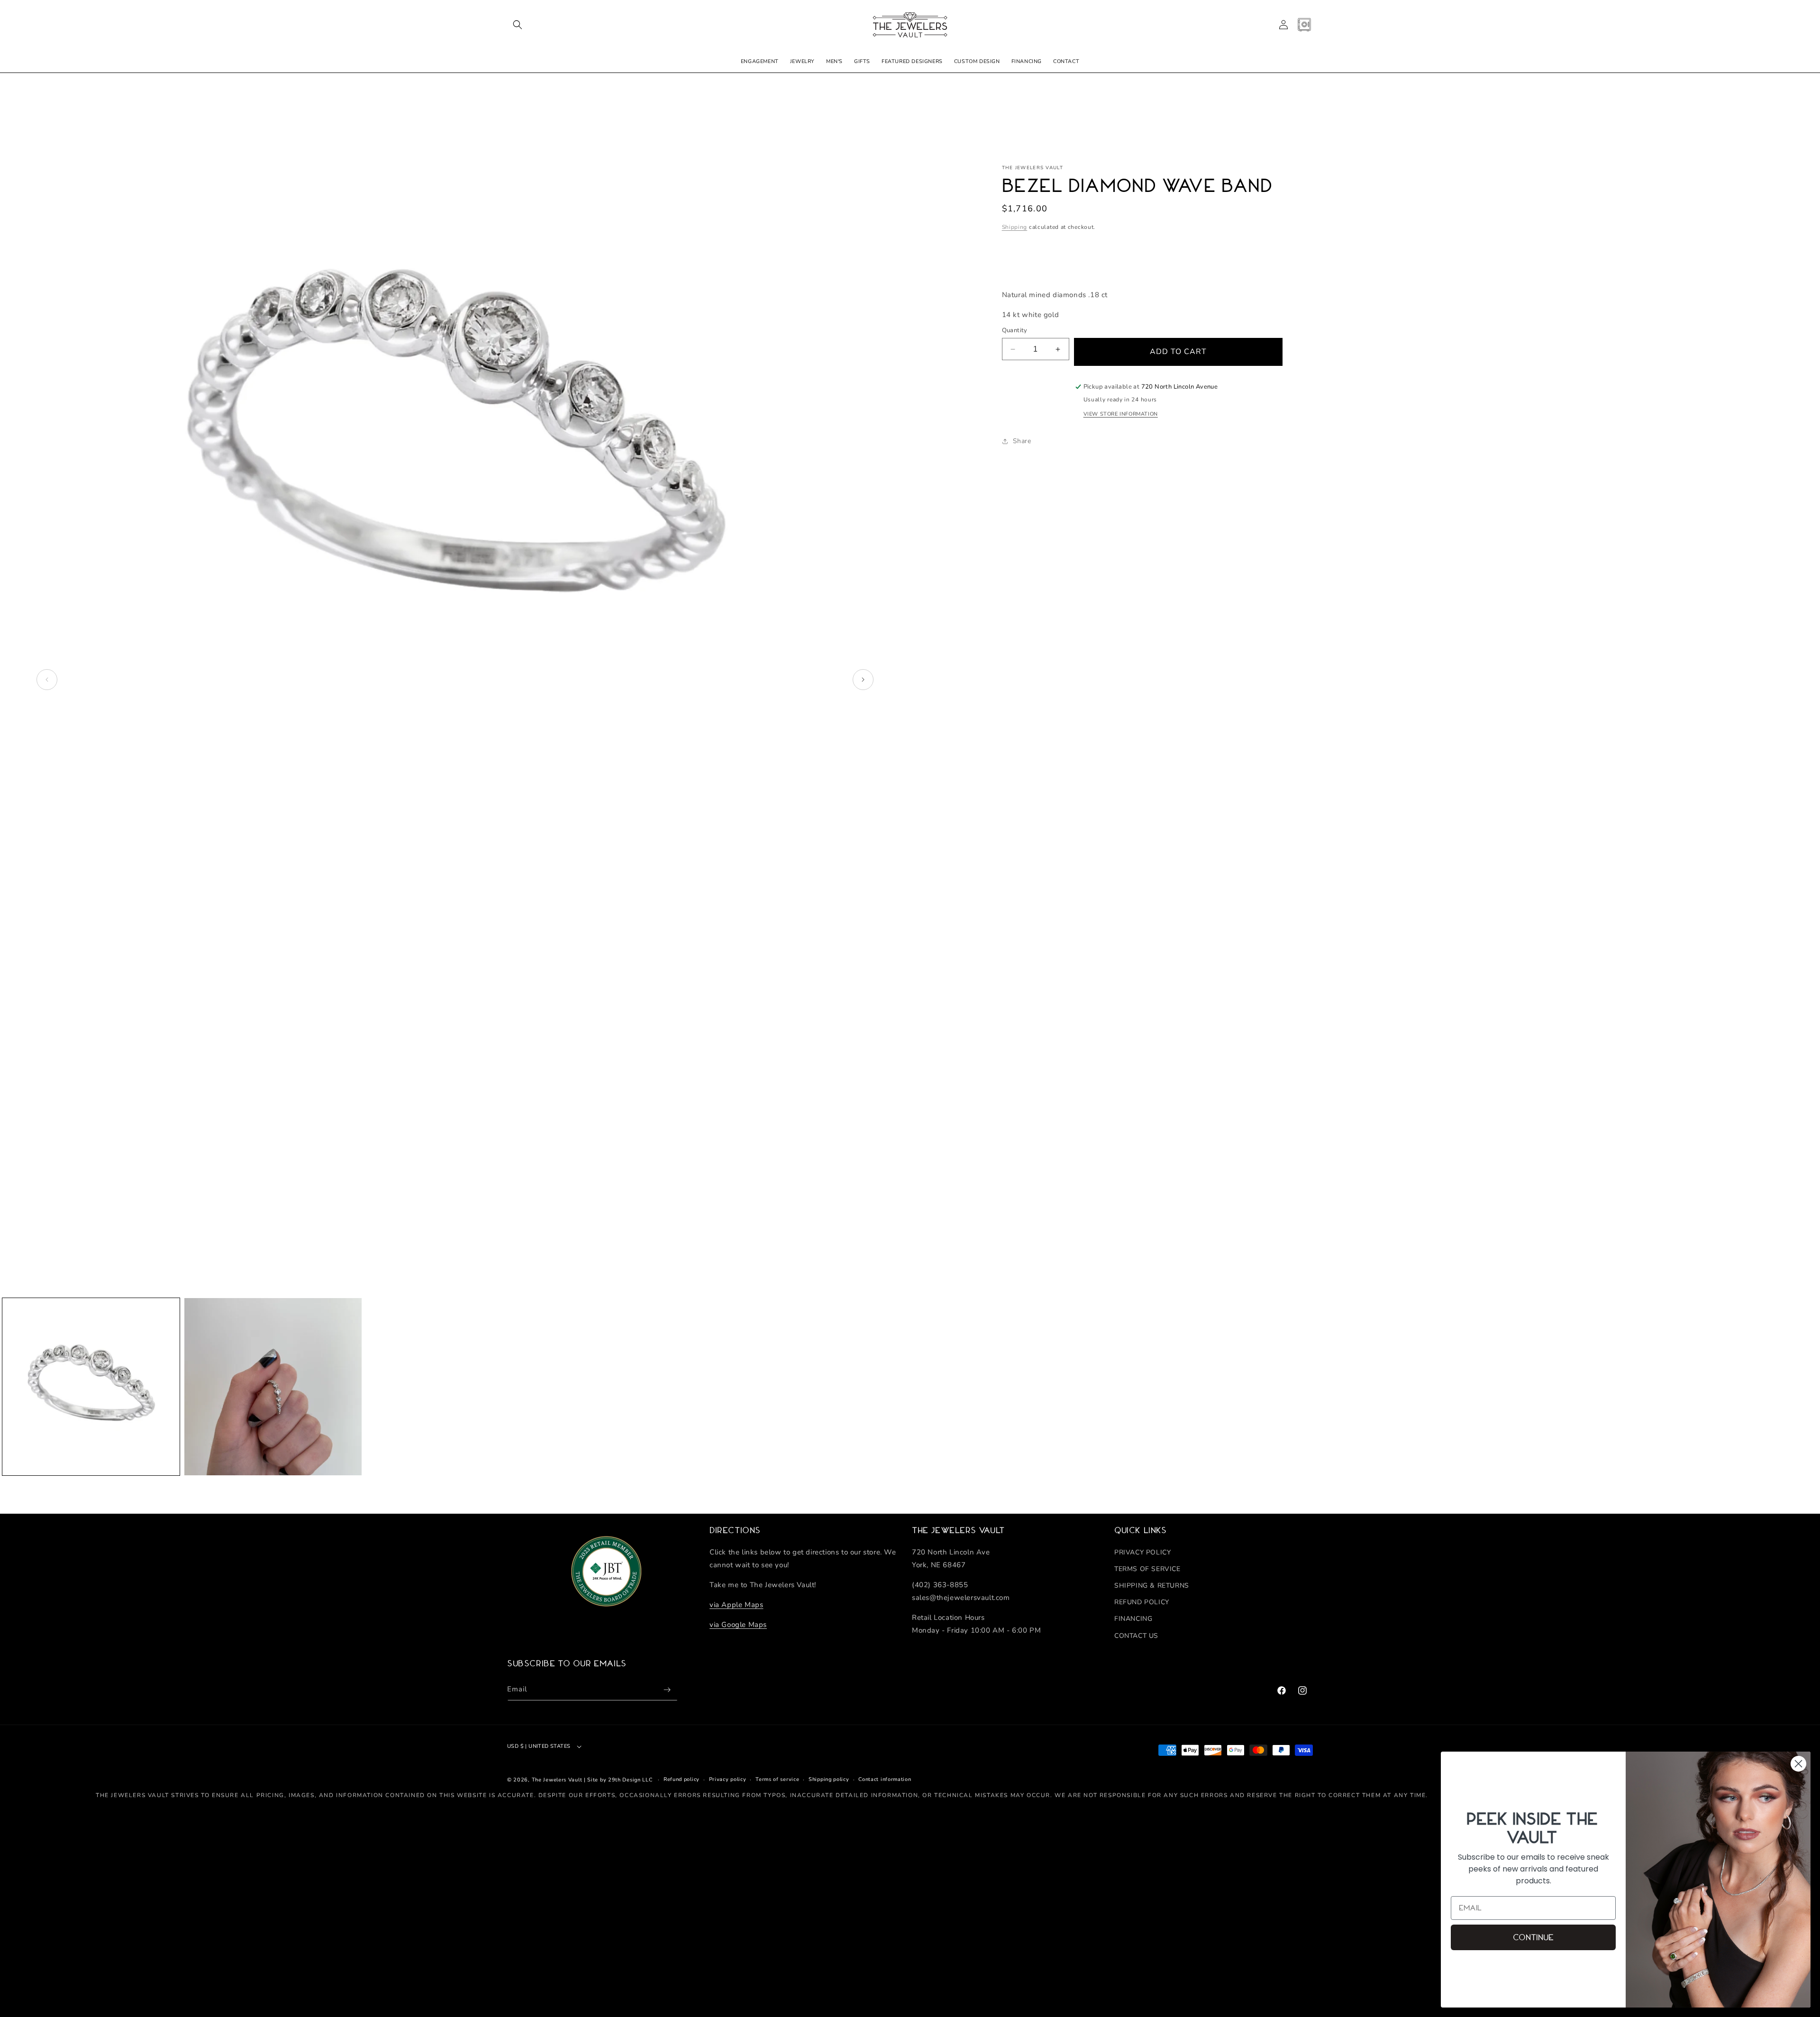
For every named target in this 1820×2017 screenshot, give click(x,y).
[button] (518, 25)
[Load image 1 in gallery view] (91, 1387)
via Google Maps (738, 1625)
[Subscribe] (667, 1690)
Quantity (1015, 330)
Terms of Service (1147, 1569)
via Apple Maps (736, 1605)
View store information (1121, 414)
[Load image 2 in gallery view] (273, 1387)
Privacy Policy (1142, 1552)
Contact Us (1136, 1636)
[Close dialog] (1798, 1764)
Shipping (1015, 227)
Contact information (885, 1779)
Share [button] (1022, 441)
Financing (1133, 1619)
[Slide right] (863, 680)
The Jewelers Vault (557, 1780)
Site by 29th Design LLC (620, 1780)
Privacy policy (728, 1779)
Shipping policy (829, 1779)
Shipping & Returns (1152, 1585)
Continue (1533, 1937)
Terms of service (777, 1779)
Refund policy (682, 1779)
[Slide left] (47, 680)
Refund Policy (1142, 1602)
